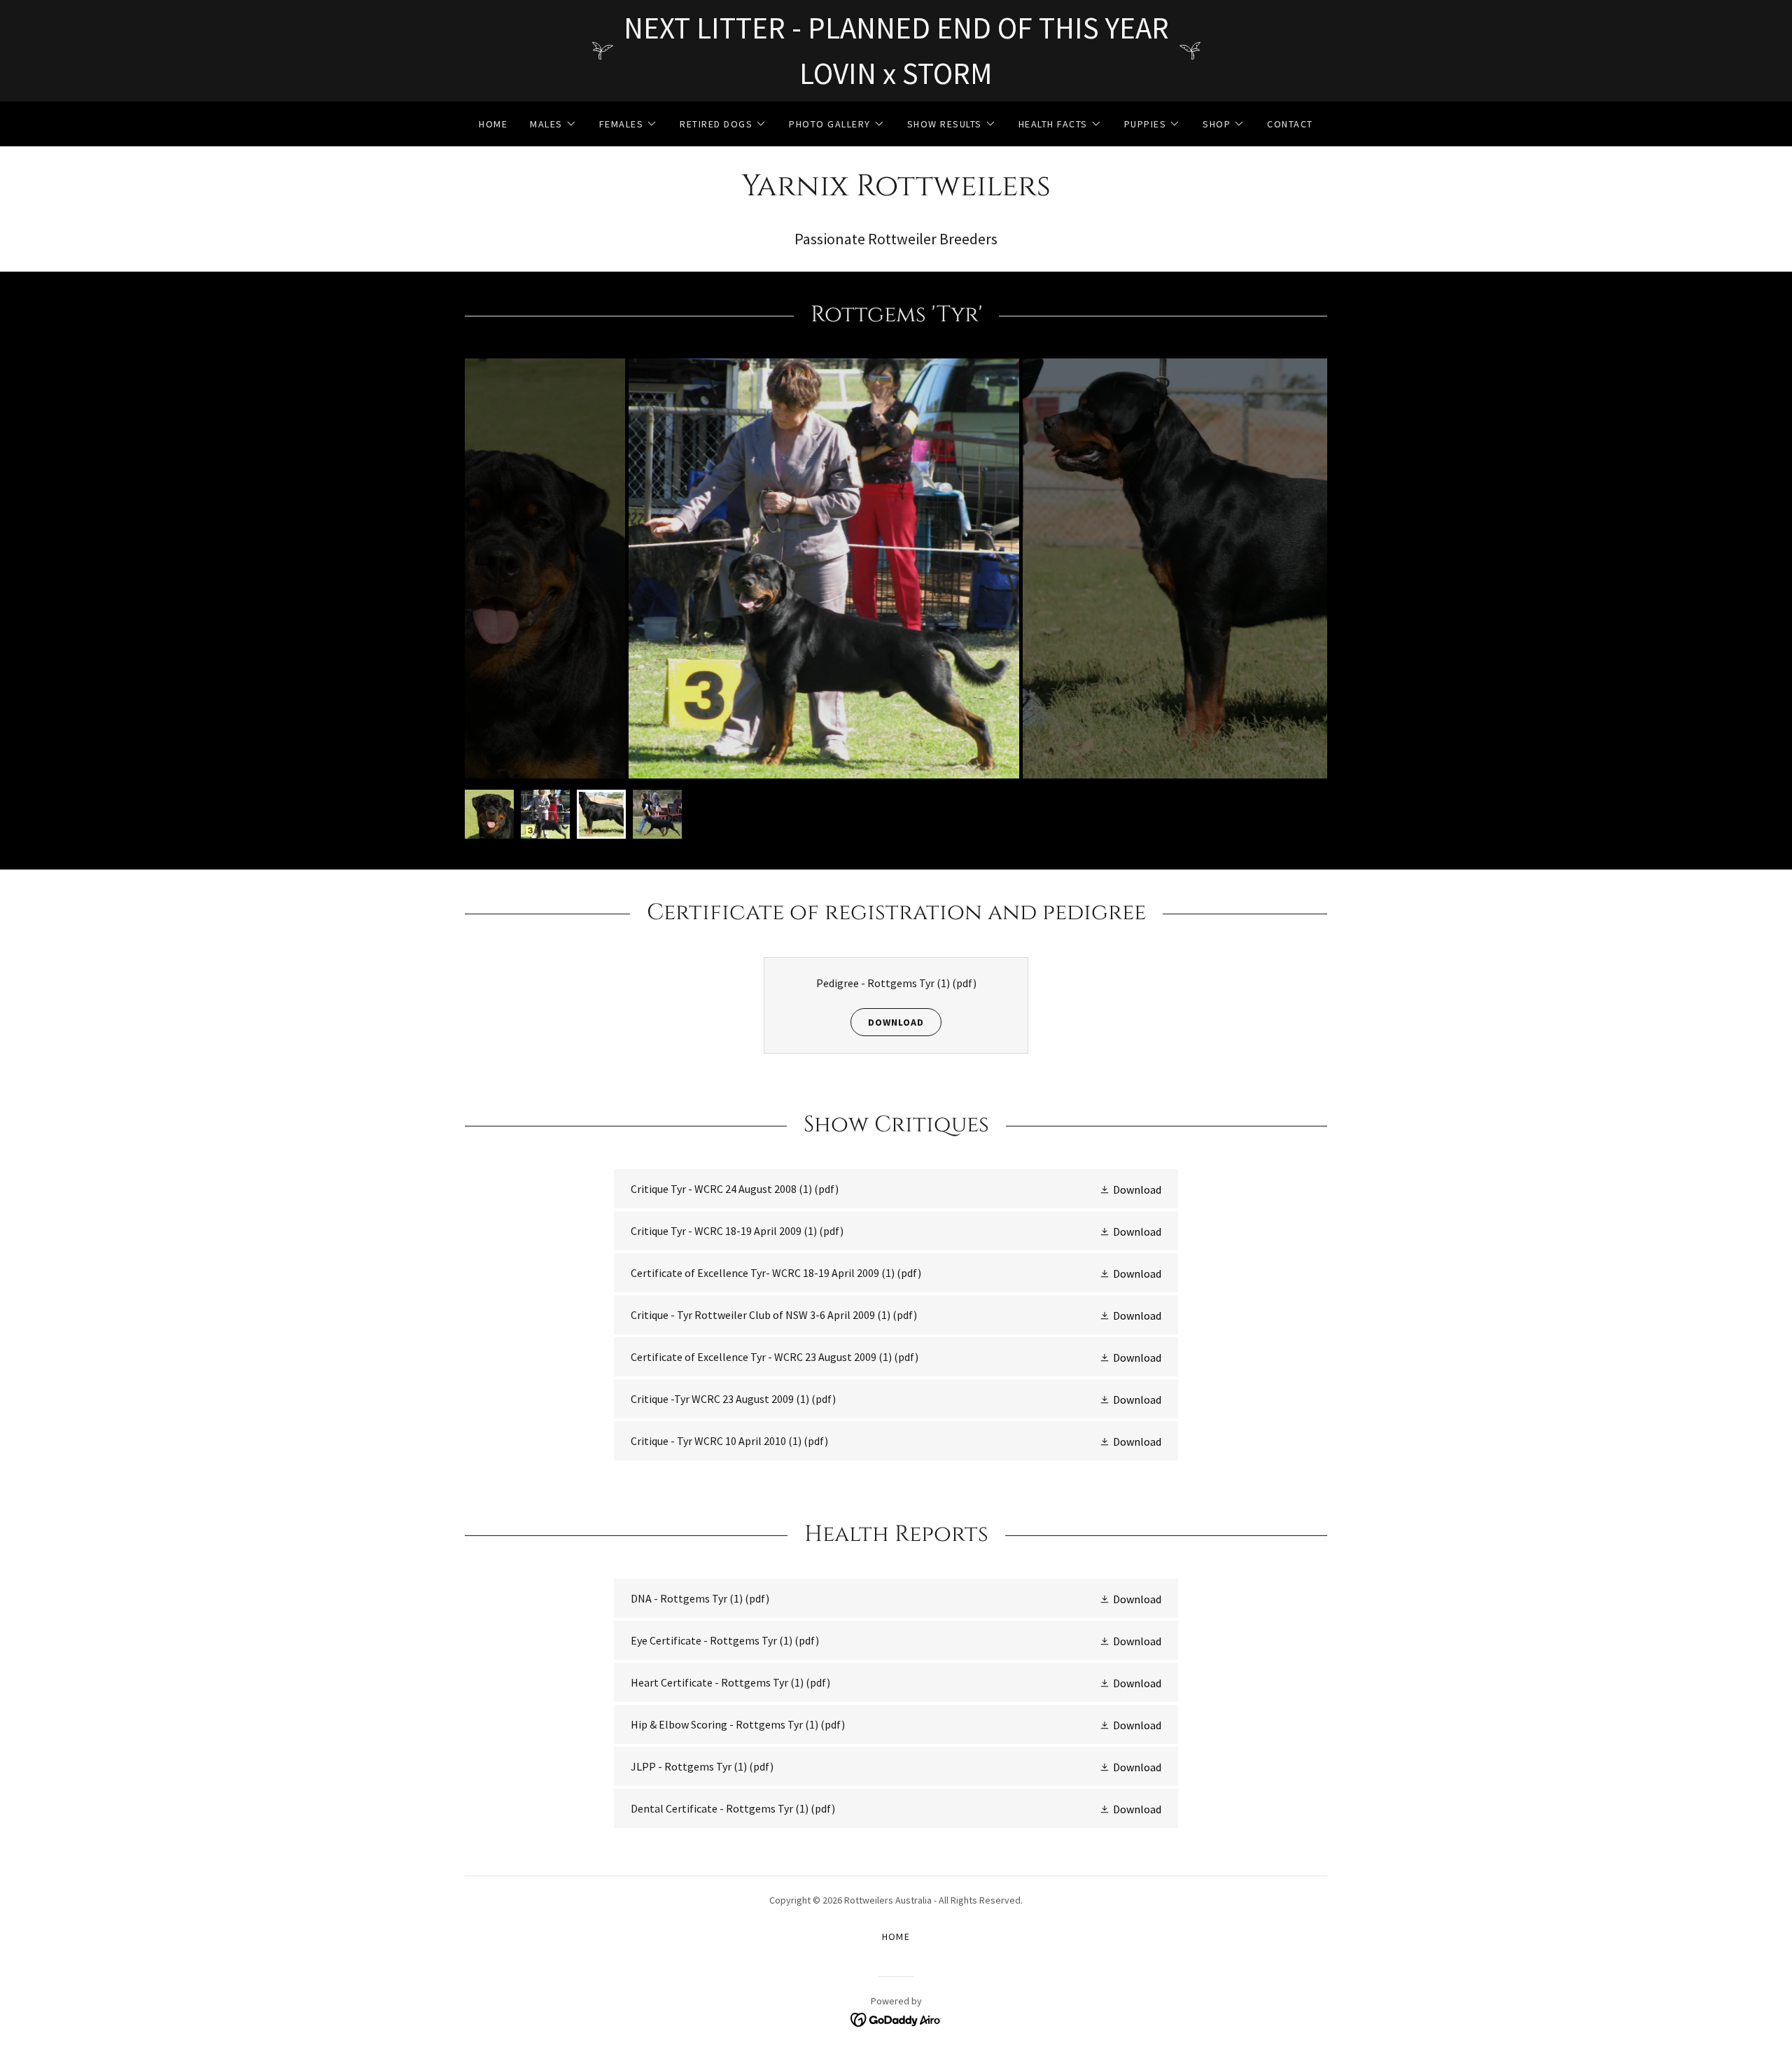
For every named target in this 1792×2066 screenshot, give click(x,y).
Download (896, 1022)
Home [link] (493, 124)
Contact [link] (1290, 124)
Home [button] (896, 1936)
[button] (553, 124)
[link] (896, 191)
